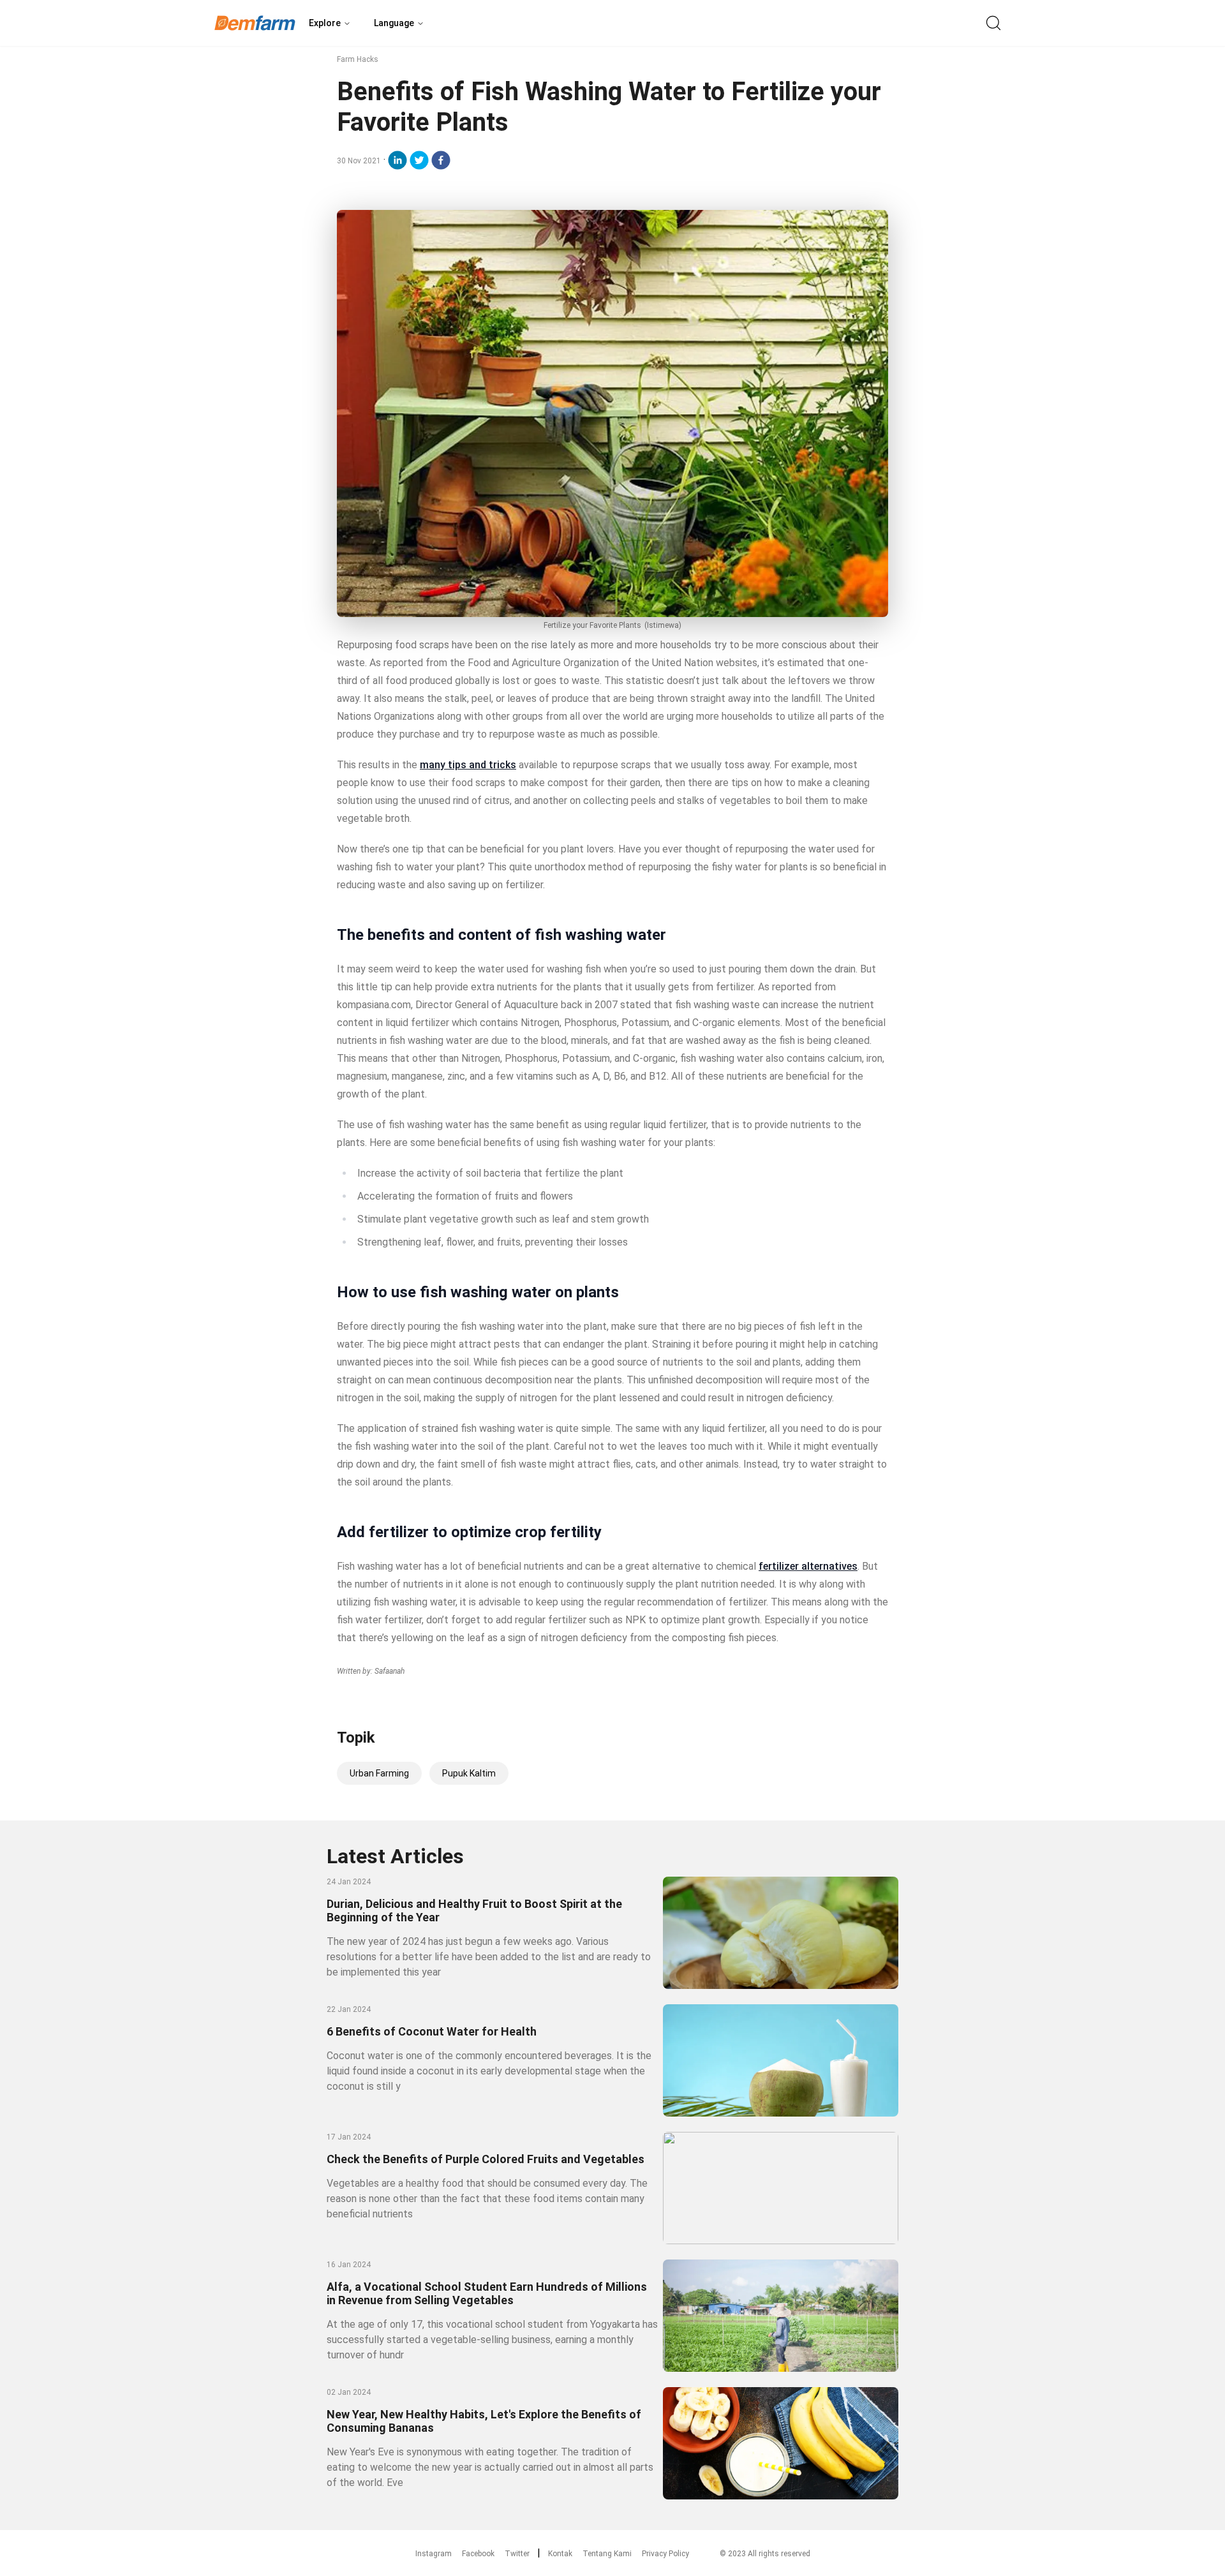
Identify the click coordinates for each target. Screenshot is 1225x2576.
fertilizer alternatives (808, 1566)
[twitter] (419, 160)
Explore (325, 23)
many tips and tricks (468, 765)
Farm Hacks (358, 59)
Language (394, 23)
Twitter (517, 2554)
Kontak (560, 2554)
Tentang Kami (607, 2554)
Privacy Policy (665, 2554)
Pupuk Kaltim (469, 1773)
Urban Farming (379, 1773)
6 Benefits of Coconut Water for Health (432, 2031)
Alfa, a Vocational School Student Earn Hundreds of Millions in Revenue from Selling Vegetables (487, 2293)
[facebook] (441, 160)
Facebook (478, 2554)
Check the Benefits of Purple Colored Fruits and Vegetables (486, 2159)
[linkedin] (397, 160)
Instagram (434, 2554)
